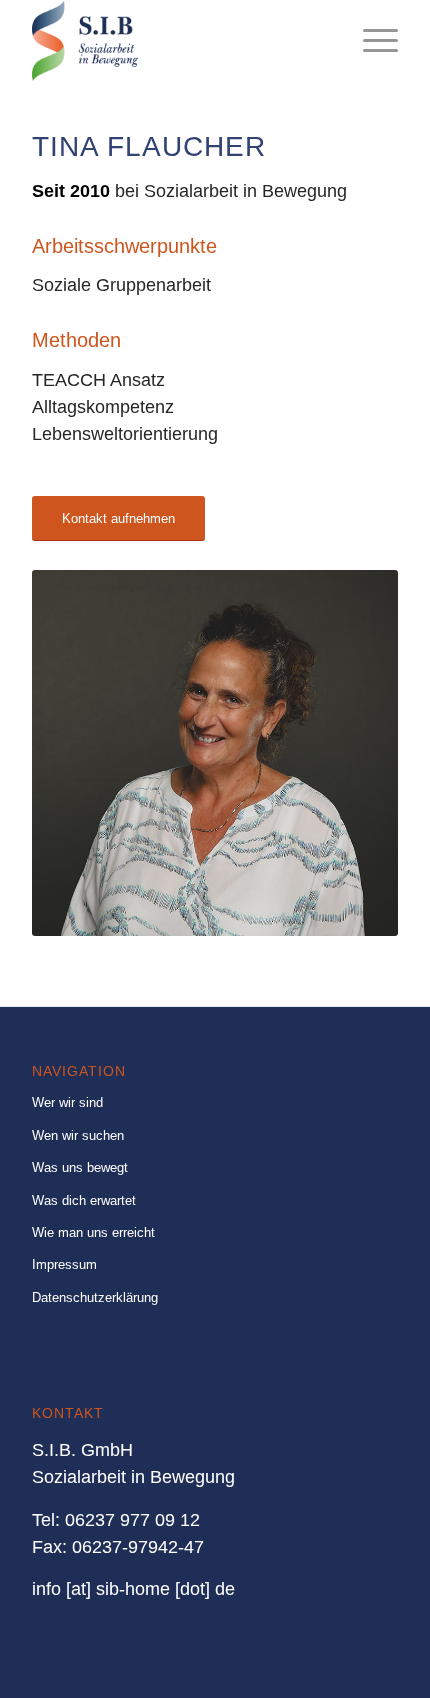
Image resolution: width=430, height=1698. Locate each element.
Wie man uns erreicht (93, 1232)
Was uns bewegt (80, 1167)
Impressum (64, 1264)
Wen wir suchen (78, 1135)
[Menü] (370, 41)
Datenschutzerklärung (95, 1297)
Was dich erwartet (84, 1200)
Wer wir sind (67, 1102)
